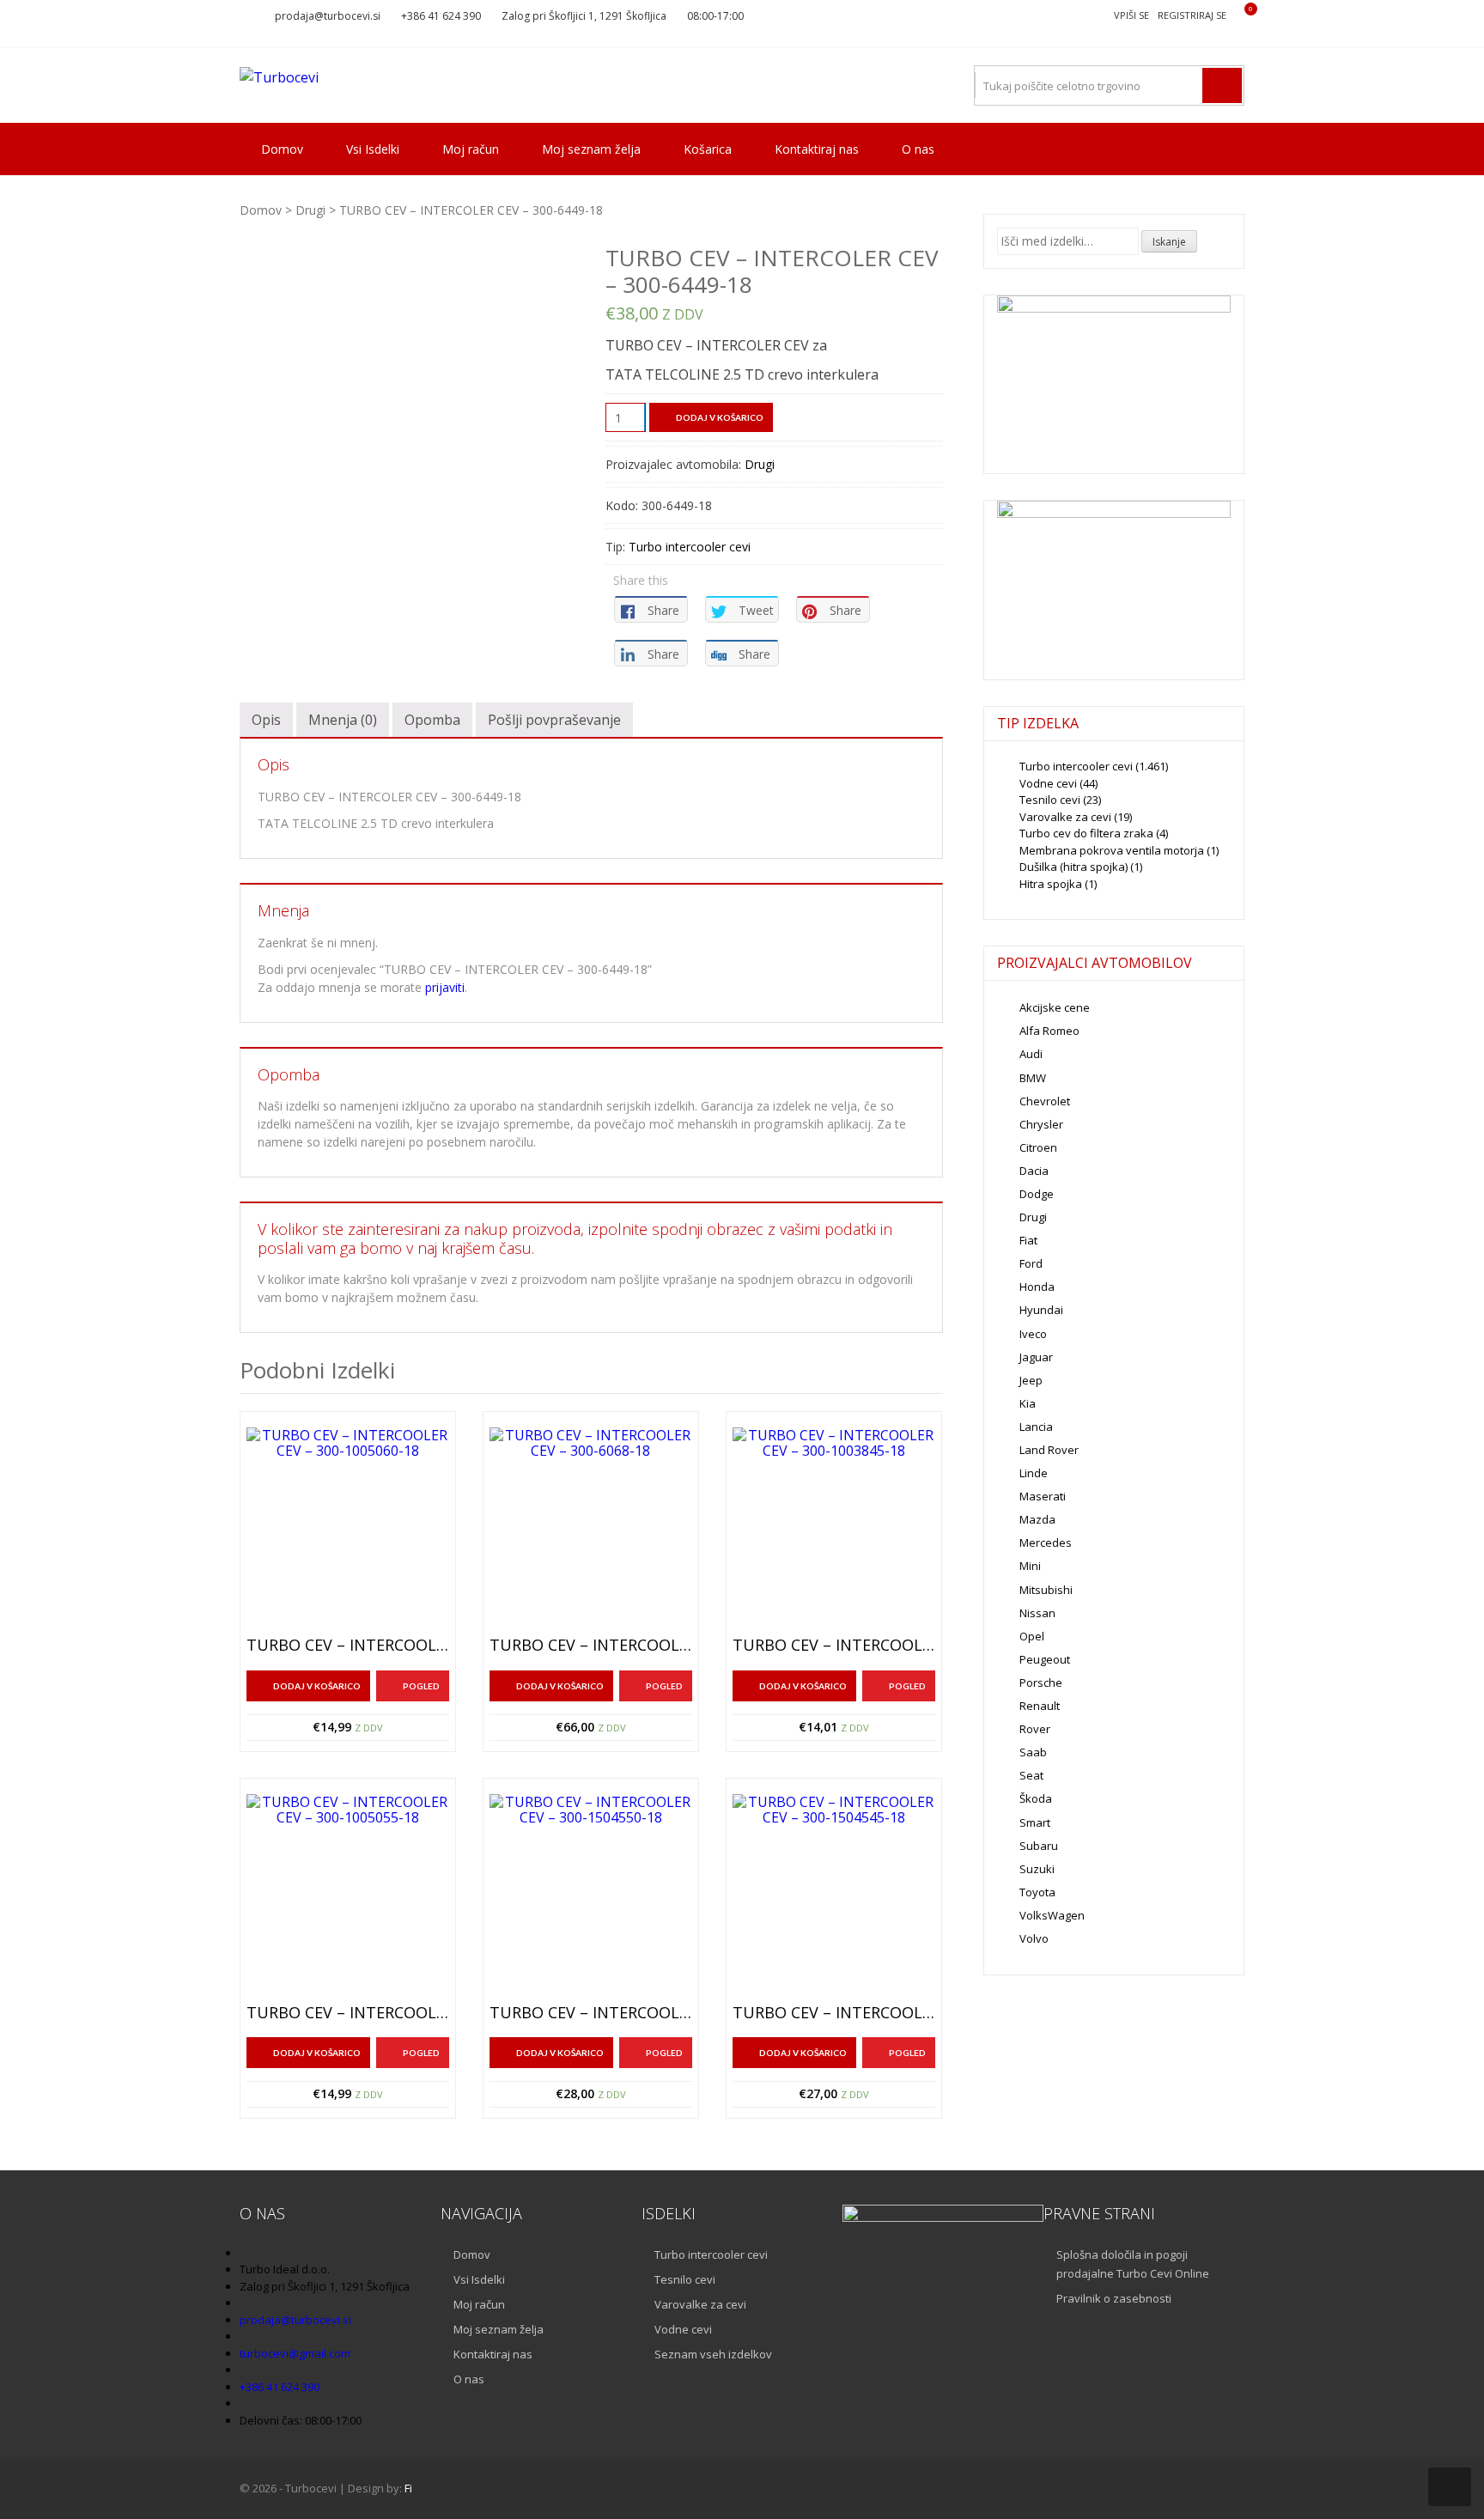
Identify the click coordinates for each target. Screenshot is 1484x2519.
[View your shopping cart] (1240, 16)
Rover (1035, 1729)
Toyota (1037, 1892)
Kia (1028, 1403)
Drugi (310, 210)
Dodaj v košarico (720, 417)
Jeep (1031, 1380)
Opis (266, 720)
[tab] (266, 720)
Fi (408, 2488)
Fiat (1028, 1240)
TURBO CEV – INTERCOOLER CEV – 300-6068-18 (591, 1646)
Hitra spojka (1051, 884)
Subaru (1039, 1846)
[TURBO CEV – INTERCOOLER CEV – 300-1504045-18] (834, 1895)
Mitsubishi (1046, 1590)
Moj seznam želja (591, 149)
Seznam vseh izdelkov (713, 2354)
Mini (1030, 1566)
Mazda (1037, 1519)
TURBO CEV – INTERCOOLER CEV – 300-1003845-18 (834, 1646)
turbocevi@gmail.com (295, 2353)
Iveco (1033, 1334)
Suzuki (1037, 1869)
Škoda (1036, 1798)
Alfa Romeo (1049, 1031)
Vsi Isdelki (373, 149)
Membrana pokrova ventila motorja (1112, 850)
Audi (1031, 1054)
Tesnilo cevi (1050, 800)
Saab (1033, 1752)
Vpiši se (1131, 15)
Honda (1037, 1287)
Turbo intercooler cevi (690, 547)
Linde (1034, 1473)
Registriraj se (1192, 15)
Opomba (432, 720)
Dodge (1037, 1194)
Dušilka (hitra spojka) (1073, 867)
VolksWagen (1052, 1915)
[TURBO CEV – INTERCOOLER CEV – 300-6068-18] (591, 1529)
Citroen (1038, 1147)
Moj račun (471, 149)
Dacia (1034, 1171)
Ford (1031, 1263)
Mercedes (1046, 1542)
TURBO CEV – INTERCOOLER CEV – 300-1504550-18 (591, 2013)
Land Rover (1049, 1450)
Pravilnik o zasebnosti (1114, 2298)
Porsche (1041, 1682)
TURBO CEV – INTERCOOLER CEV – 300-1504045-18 (834, 2013)
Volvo (1034, 1938)
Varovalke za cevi (1065, 817)
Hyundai (1041, 1310)
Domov (282, 149)
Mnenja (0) (343, 720)
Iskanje (1169, 242)
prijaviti (445, 987)
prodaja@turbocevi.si (328, 16)
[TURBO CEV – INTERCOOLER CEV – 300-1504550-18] (591, 1895)
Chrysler (1041, 1124)
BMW (1033, 1078)
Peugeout (1045, 1659)
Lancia (1036, 1427)
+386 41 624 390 (441, 16)
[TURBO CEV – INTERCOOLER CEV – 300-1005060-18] (348, 1529)
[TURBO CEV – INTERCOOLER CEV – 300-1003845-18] (834, 1529)
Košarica (708, 149)
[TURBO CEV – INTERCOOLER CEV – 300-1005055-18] (348, 1895)
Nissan (1037, 1613)
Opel (1032, 1636)
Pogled (421, 1686)
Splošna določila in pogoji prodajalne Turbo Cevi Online (1133, 2264)
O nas (918, 149)
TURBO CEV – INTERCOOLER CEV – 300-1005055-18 (348, 2013)
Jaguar (1036, 1357)
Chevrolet (1045, 1101)
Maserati (1043, 1496)
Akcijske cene (1055, 1007)
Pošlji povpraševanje (554, 720)
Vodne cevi (1048, 783)
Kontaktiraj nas (817, 149)
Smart (1035, 1822)
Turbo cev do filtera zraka (1086, 833)
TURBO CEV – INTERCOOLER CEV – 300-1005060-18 (348, 1646)
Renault (1040, 1706)
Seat (1031, 1775)
